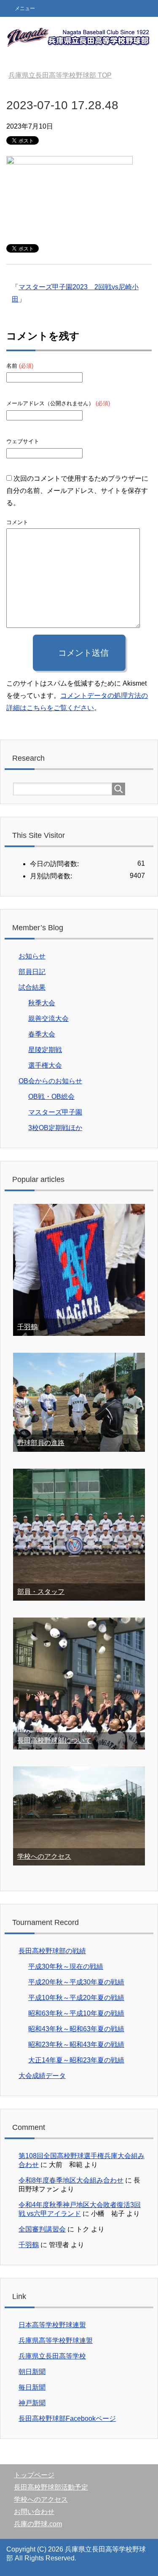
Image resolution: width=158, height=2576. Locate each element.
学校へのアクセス (44, 1856)
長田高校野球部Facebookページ (67, 2419)
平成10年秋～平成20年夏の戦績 (76, 1998)
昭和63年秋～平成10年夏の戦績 (76, 2013)
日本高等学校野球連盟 (52, 2325)
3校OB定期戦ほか (55, 1128)
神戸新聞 (32, 2403)
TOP (60, 75)
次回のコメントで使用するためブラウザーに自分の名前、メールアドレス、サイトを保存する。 (77, 491)
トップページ (34, 2475)
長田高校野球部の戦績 (52, 1951)
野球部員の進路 (41, 1443)
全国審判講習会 (42, 2229)
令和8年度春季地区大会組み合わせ (71, 2180)
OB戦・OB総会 (51, 1097)
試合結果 (32, 987)
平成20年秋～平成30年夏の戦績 (76, 1982)
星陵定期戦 (45, 1050)
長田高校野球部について (54, 1740)
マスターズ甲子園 (55, 1112)
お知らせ (32, 956)
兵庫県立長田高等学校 (52, 2356)
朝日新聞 (32, 2372)
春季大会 (42, 1034)
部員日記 (32, 972)
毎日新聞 (32, 2387)
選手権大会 (45, 1065)
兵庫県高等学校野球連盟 (56, 2340)
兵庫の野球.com (38, 2524)
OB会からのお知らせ (50, 1081)
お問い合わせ (34, 2512)
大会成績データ (42, 2076)
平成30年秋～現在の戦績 (66, 1966)
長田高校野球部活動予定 (51, 2487)
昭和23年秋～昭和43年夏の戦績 (76, 2044)
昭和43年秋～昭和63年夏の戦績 (76, 2029)
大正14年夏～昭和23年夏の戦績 (76, 2060)
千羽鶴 (27, 1327)
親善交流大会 (48, 1019)
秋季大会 (42, 1003)
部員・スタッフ (41, 1592)
